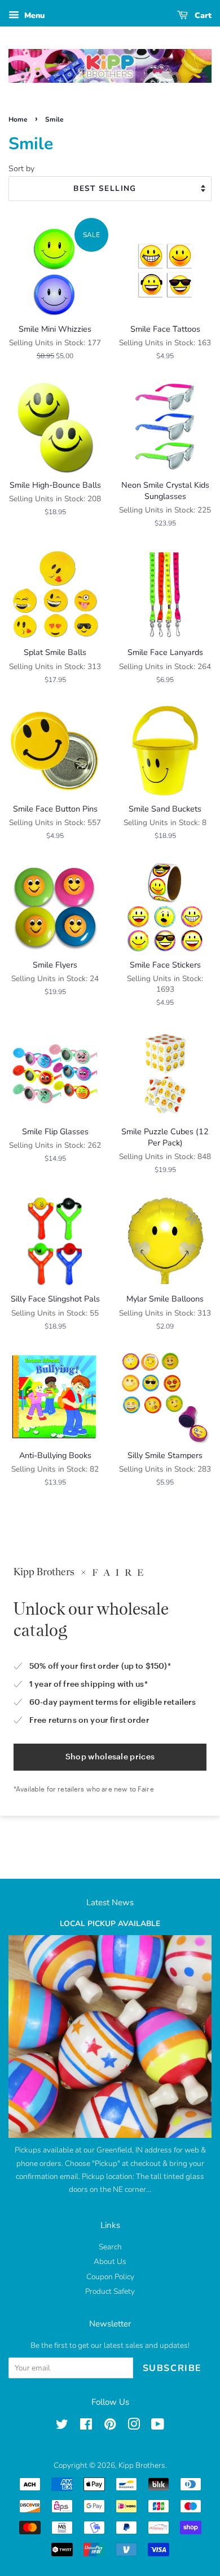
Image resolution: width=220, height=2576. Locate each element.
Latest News (110, 1902)
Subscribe (172, 2368)
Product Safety (110, 2291)
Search (110, 2247)
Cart (202, 15)
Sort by (21, 168)
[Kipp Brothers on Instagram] (134, 2426)
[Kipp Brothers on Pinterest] (110, 2426)
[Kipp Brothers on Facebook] (86, 2426)
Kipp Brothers (142, 2465)
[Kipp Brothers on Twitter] (62, 2426)
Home (18, 119)
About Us (110, 2261)
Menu (33, 15)
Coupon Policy (110, 2277)
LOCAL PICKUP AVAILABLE (110, 1924)
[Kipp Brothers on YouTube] (158, 2426)
